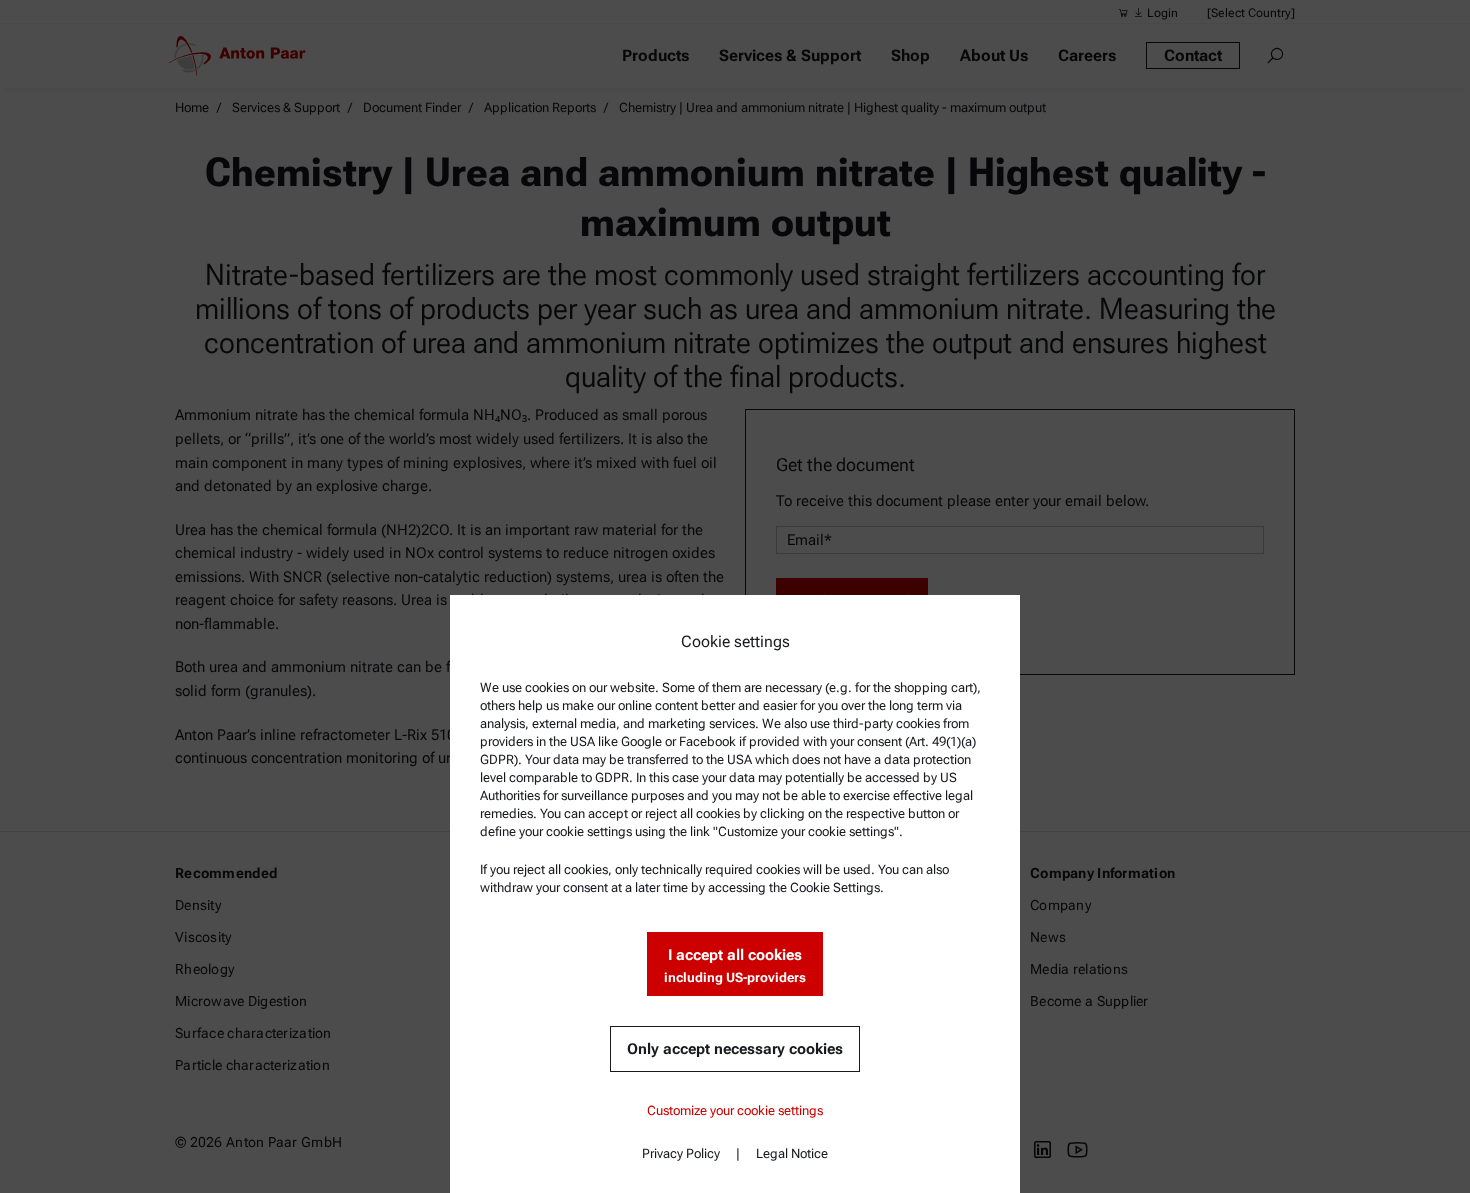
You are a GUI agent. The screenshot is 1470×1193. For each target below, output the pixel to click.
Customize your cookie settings (735, 1110)
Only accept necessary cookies (735, 1049)
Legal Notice (792, 1153)
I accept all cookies (735, 965)
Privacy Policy (681, 1153)
